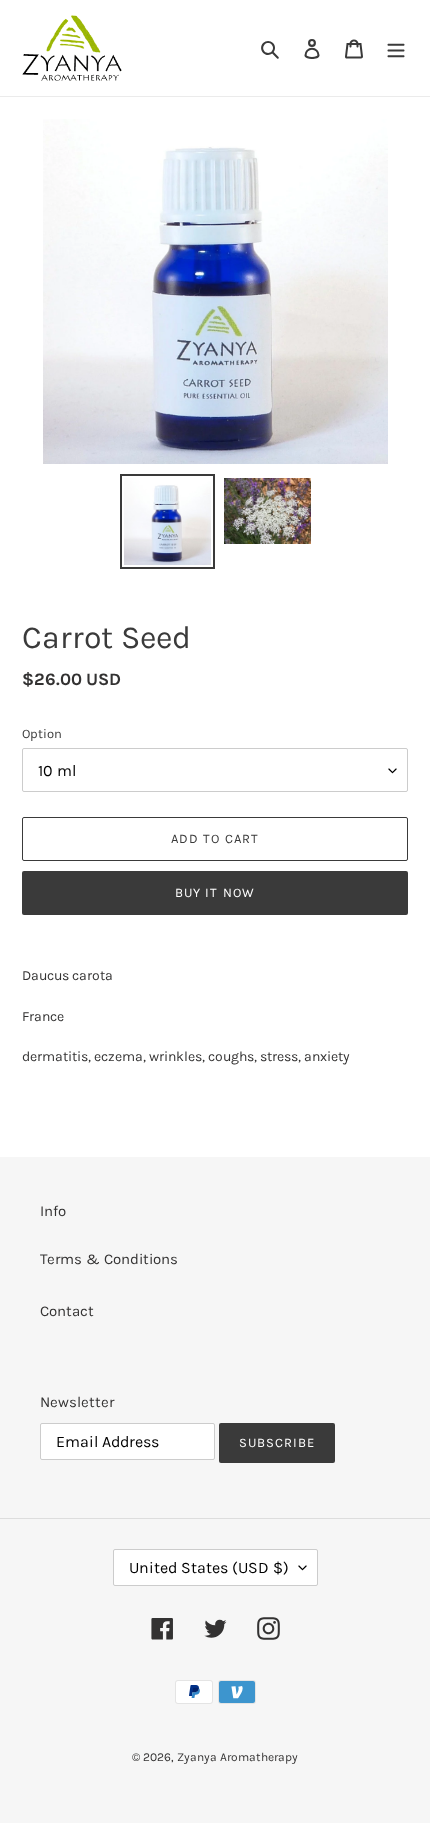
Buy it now (214, 892)
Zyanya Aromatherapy (237, 1757)
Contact (67, 1311)
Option (42, 733)
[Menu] (396, 48)
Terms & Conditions (109, 1259)
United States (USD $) (209, 1567)
